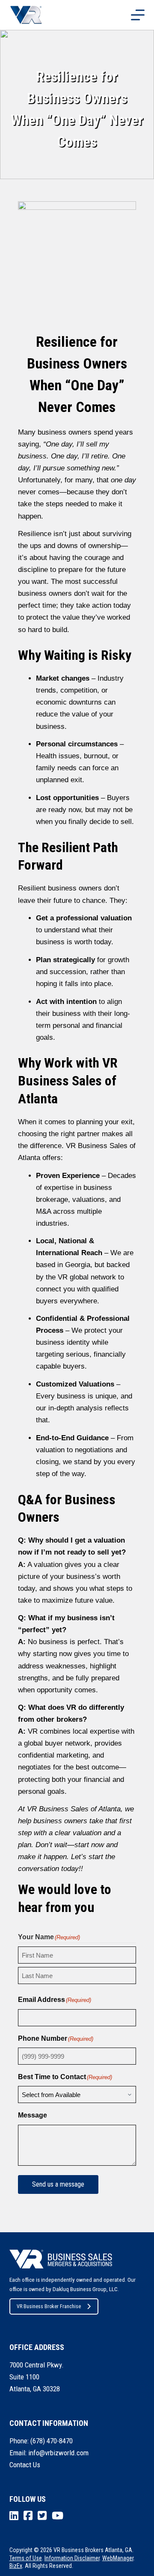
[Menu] (138, 15)
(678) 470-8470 (52, 2441)
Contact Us (25, 2465)
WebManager (118, 2558)
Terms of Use (26, 2558)
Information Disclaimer (72, 2558)
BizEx (16, 2566)
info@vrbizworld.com (58, 2453)
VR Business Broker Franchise (49, 2306)
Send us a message (58, 2184)
